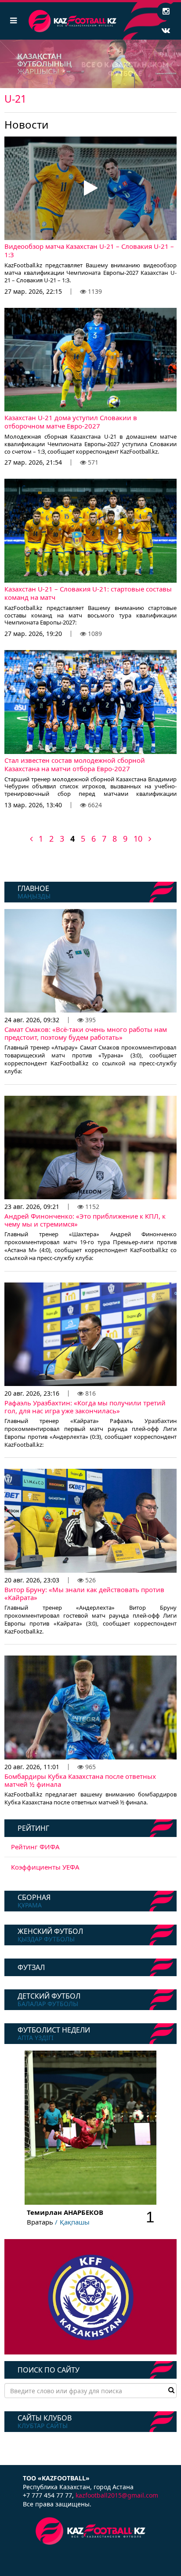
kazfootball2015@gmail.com (117, 2495)
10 (138, 839)
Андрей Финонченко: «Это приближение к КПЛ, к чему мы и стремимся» (85, 1220)
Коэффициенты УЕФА (45, 1867)
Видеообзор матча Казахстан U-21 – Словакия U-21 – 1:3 (89, 251)
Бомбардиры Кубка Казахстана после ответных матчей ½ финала (80, 1780)
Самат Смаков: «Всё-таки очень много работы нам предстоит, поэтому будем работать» (86, 1033)
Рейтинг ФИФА (35, 1847)
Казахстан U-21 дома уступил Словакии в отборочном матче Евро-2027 (71, 422)
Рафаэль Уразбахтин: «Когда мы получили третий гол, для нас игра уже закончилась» (85, 1407)
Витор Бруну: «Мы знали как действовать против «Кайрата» (84, 1593)
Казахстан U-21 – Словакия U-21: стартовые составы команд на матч (88, 593)
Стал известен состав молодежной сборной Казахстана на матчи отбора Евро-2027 (75, 765)
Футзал (31, 1967)
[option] (90, 64)
